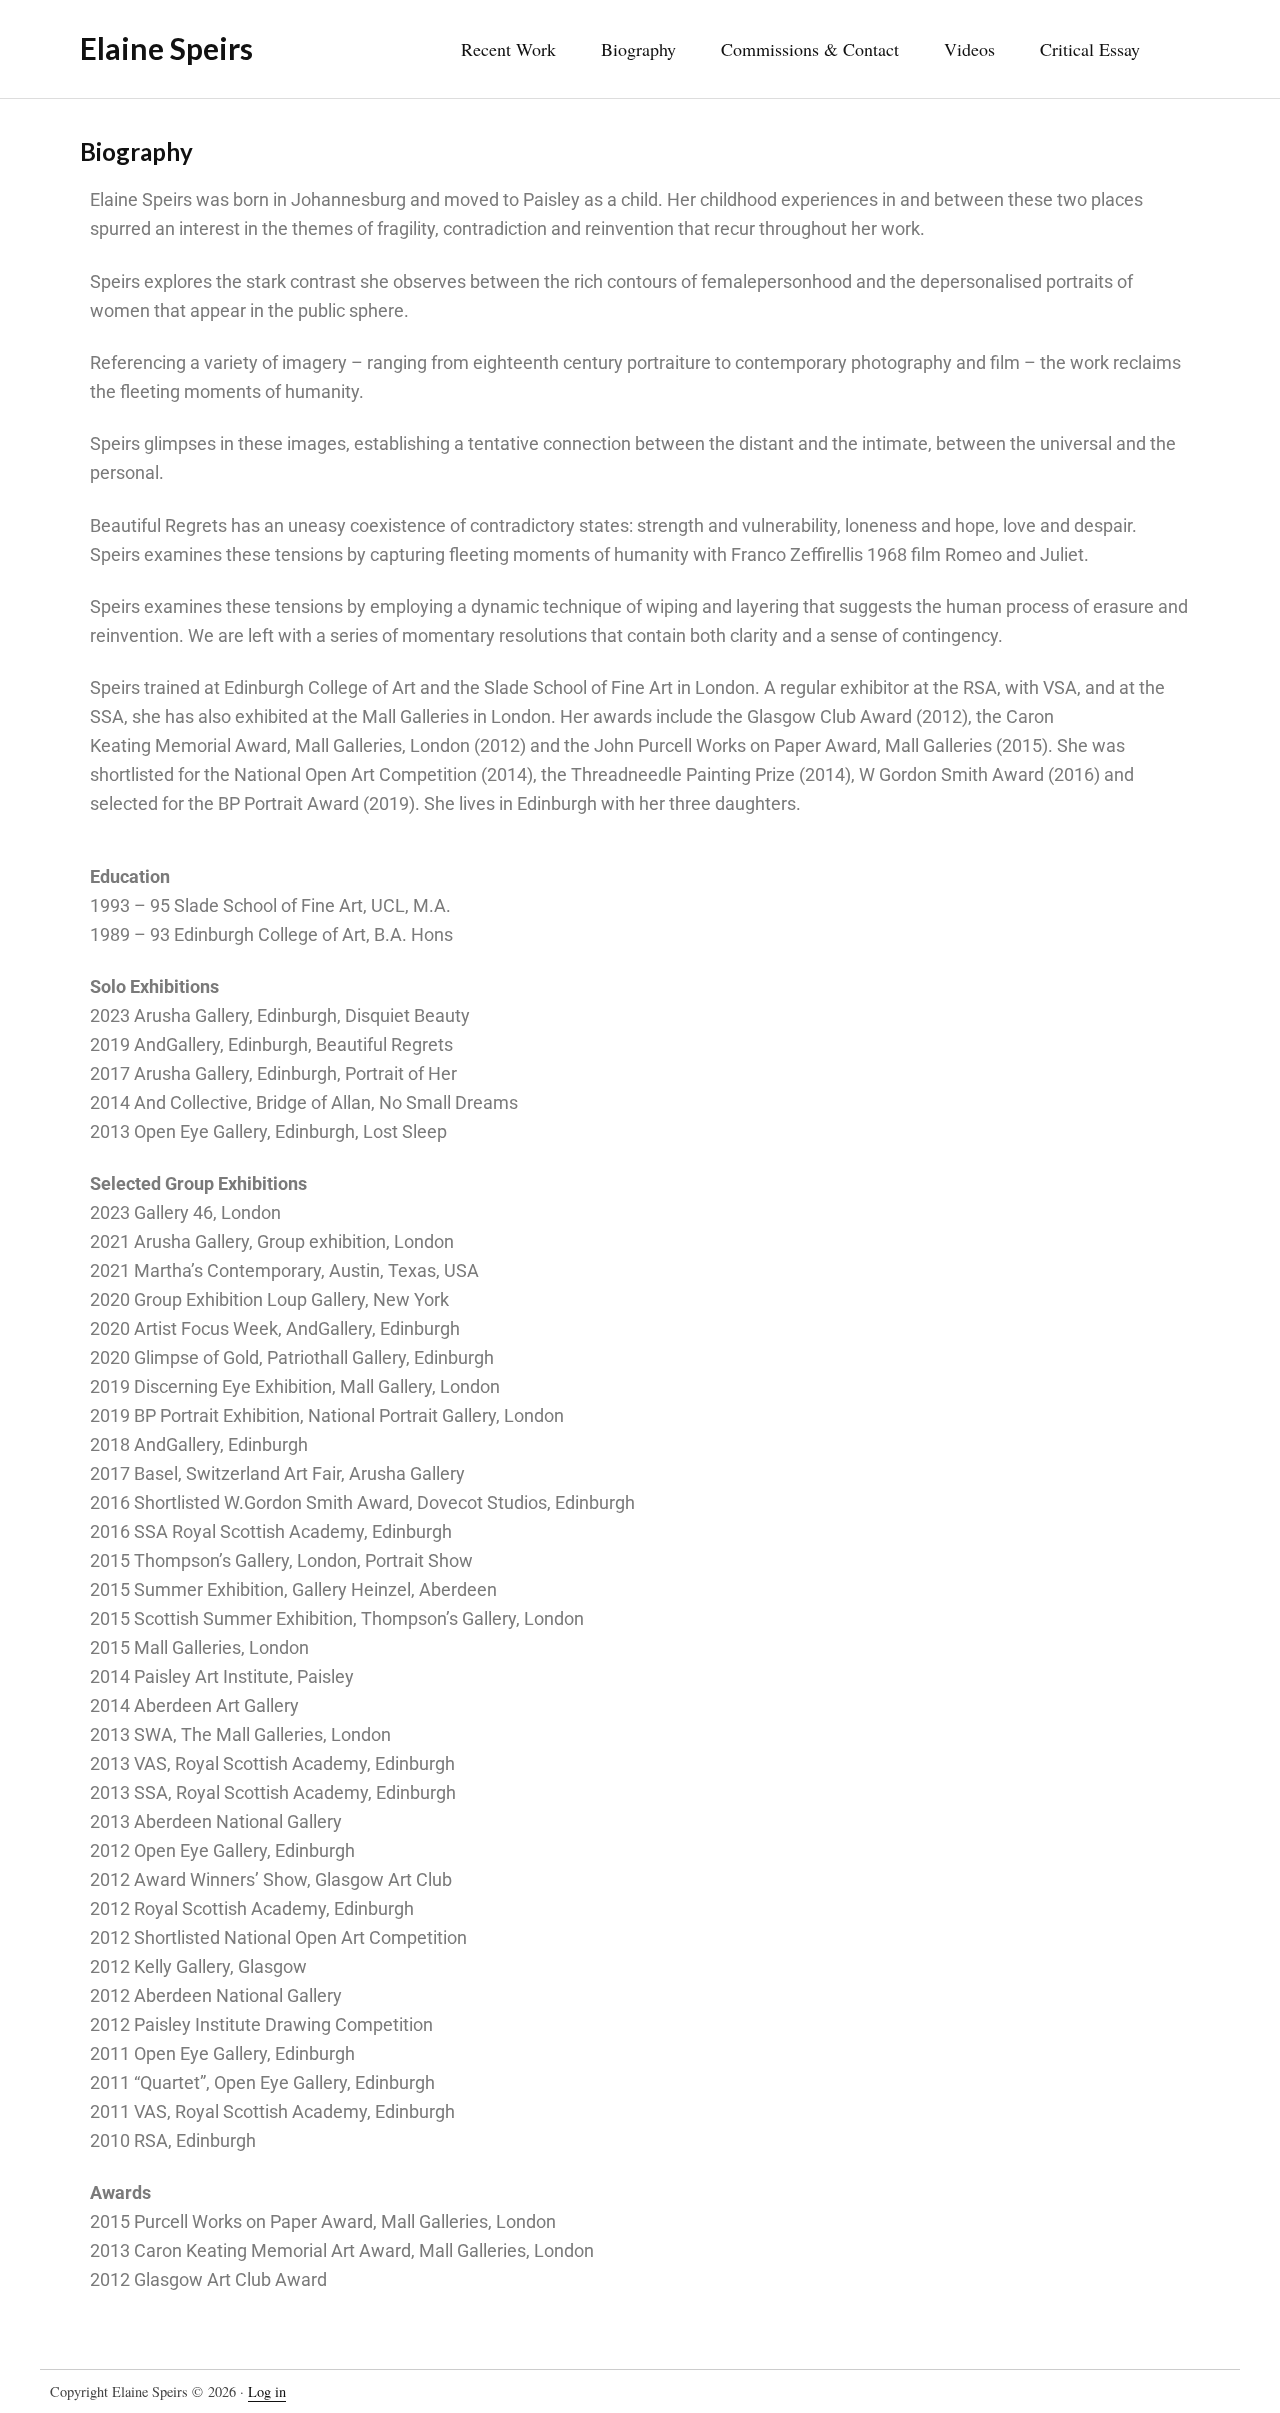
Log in (267, 2391)
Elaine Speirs (166, 48)
